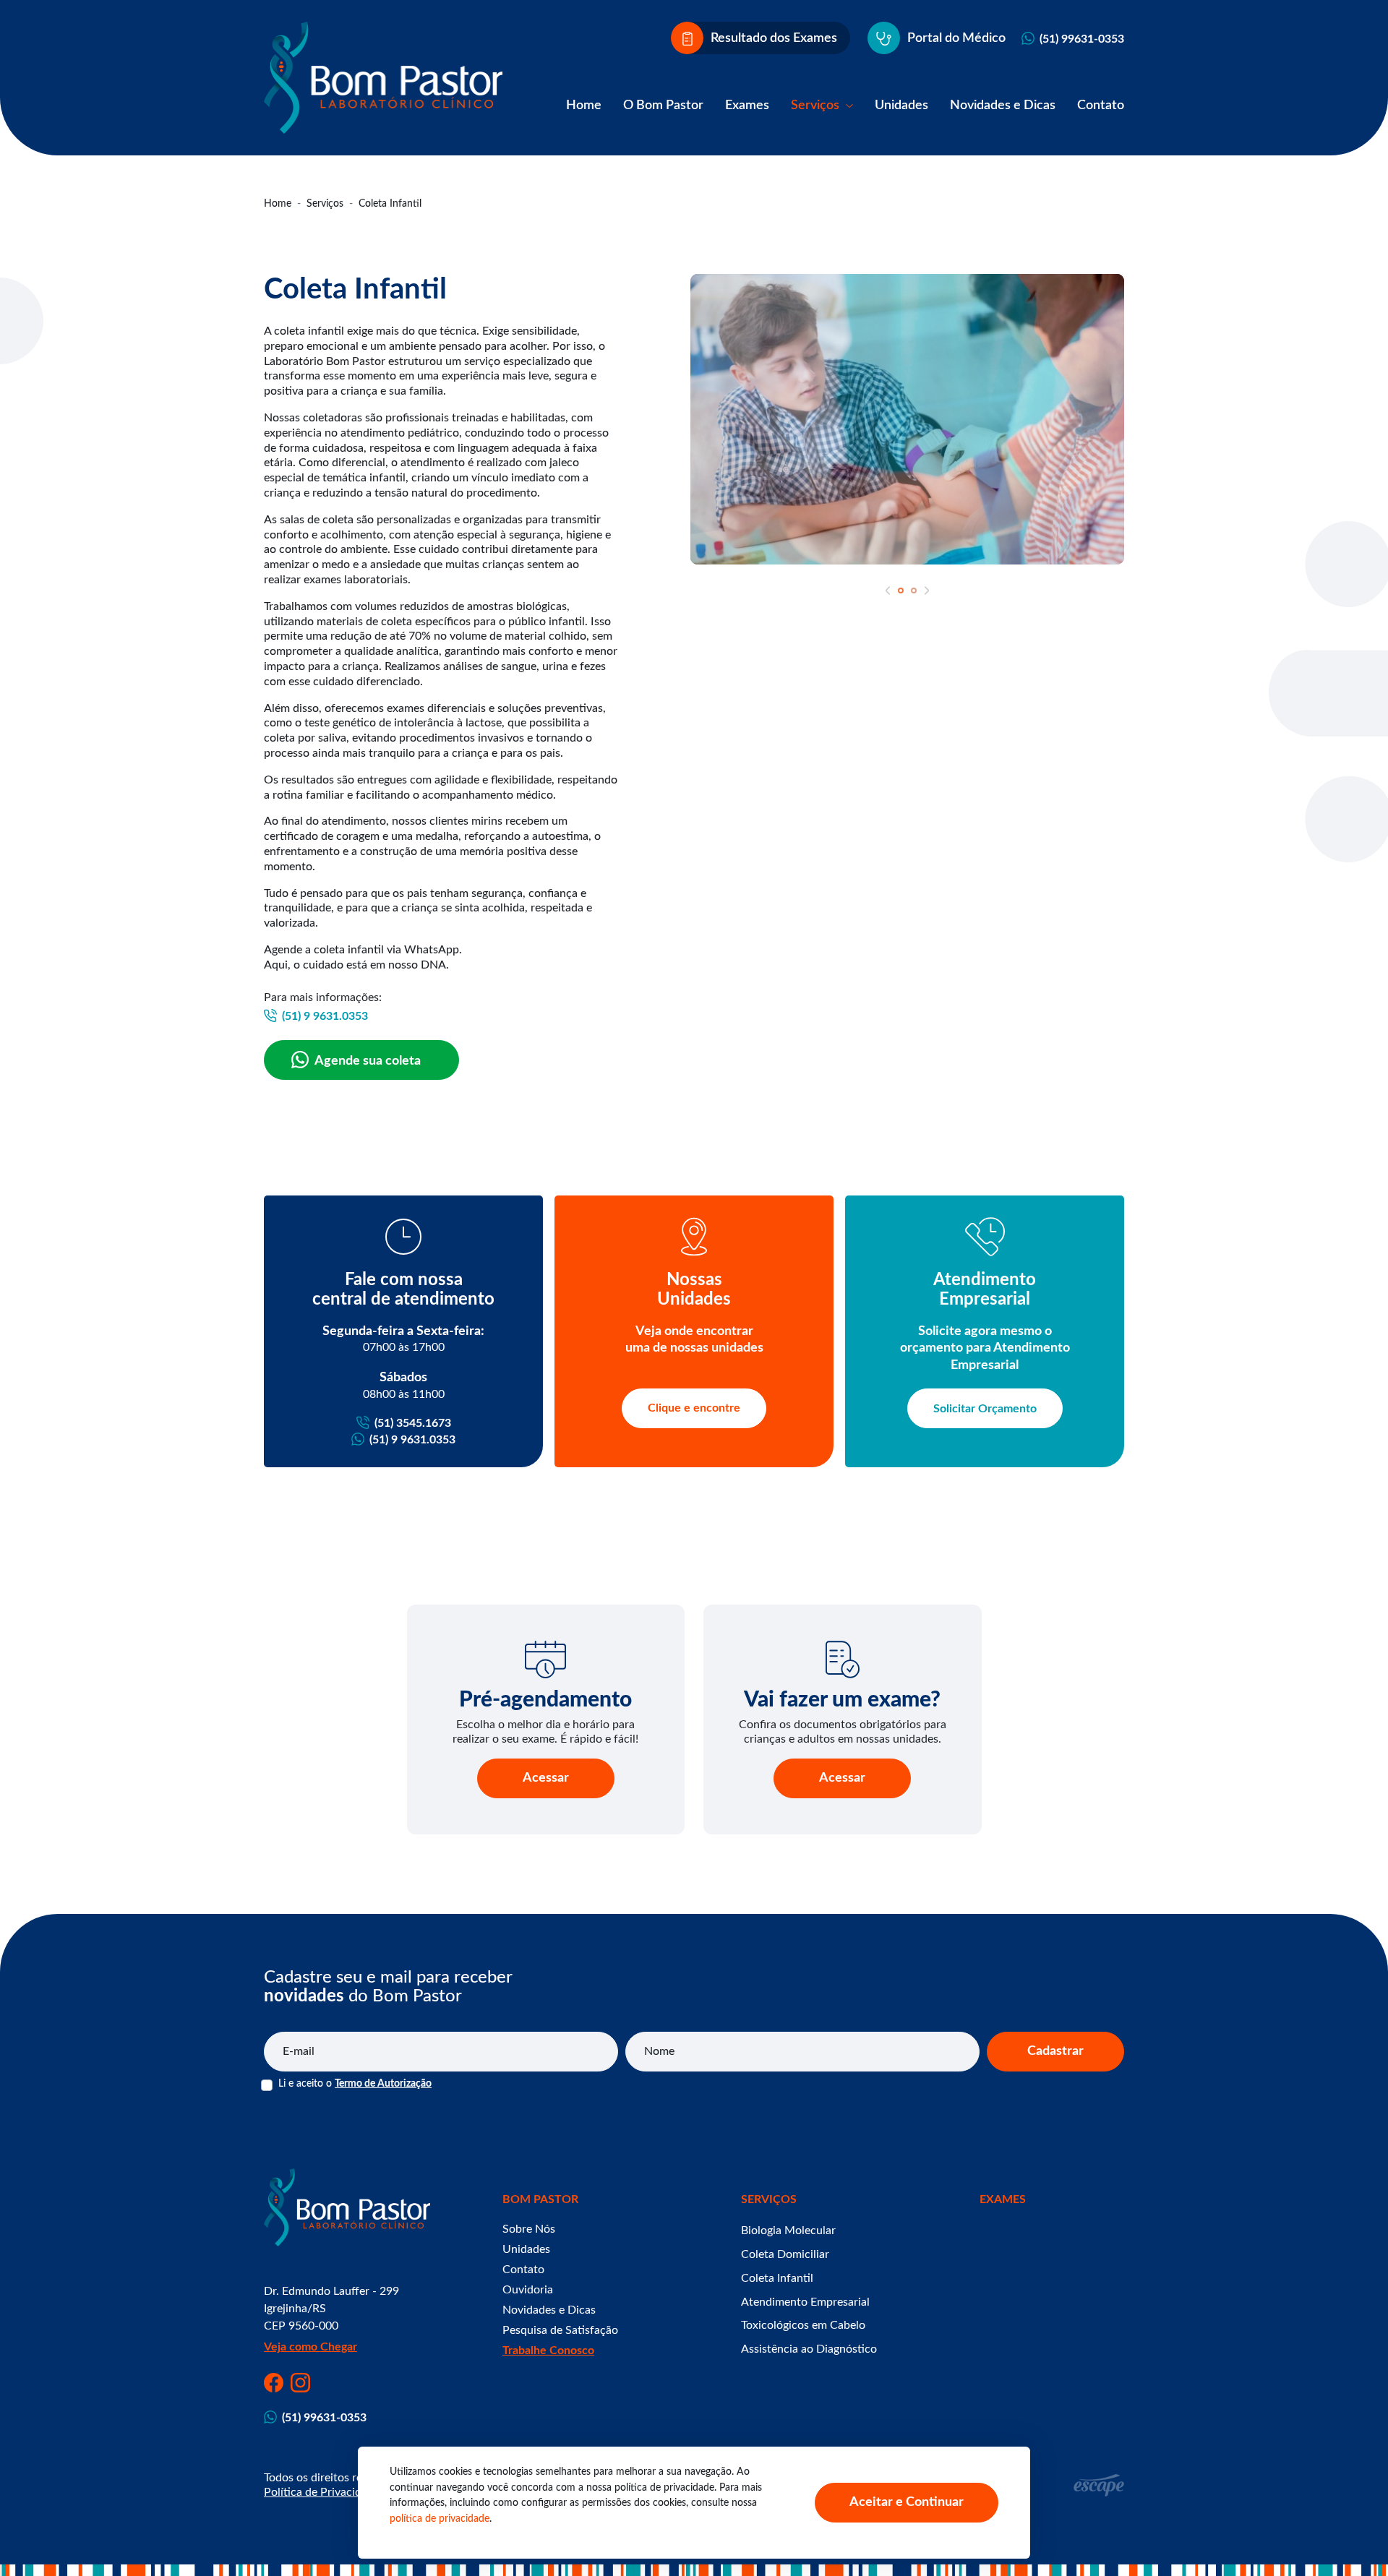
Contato (1101, 106)
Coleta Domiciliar (785, 2254)
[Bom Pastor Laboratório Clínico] (383, 78)
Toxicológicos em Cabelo (803, 2325)
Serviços (817, 106)
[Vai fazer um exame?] (843, 1660)
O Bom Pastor (663, 106)
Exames (747, 106)
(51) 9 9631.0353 (325, 1016)
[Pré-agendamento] (546, 1660)
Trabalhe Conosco (548, 2350)
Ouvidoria (528, 2290)
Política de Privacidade (322, 2492)
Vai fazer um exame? (842, 1700)
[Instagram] (300, 2383)
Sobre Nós (529, 2229)
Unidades (901, 106)
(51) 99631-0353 (1082, 39)
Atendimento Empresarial (805, 2302)
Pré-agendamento (545, 1700)
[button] (888, 591)
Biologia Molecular (788, 2231)
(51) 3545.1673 (413, 1423)
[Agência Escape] (1099, 2485)
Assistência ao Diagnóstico (809, 2349)
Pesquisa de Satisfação (560, 2330)
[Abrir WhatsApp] (1352, 2539)
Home (584, 106)
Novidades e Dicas (1003, 106)
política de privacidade (440, 2519)
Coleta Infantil (777, 2278)
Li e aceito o (355, 2084)
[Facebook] (274, 2383)
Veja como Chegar (310, 2347)
